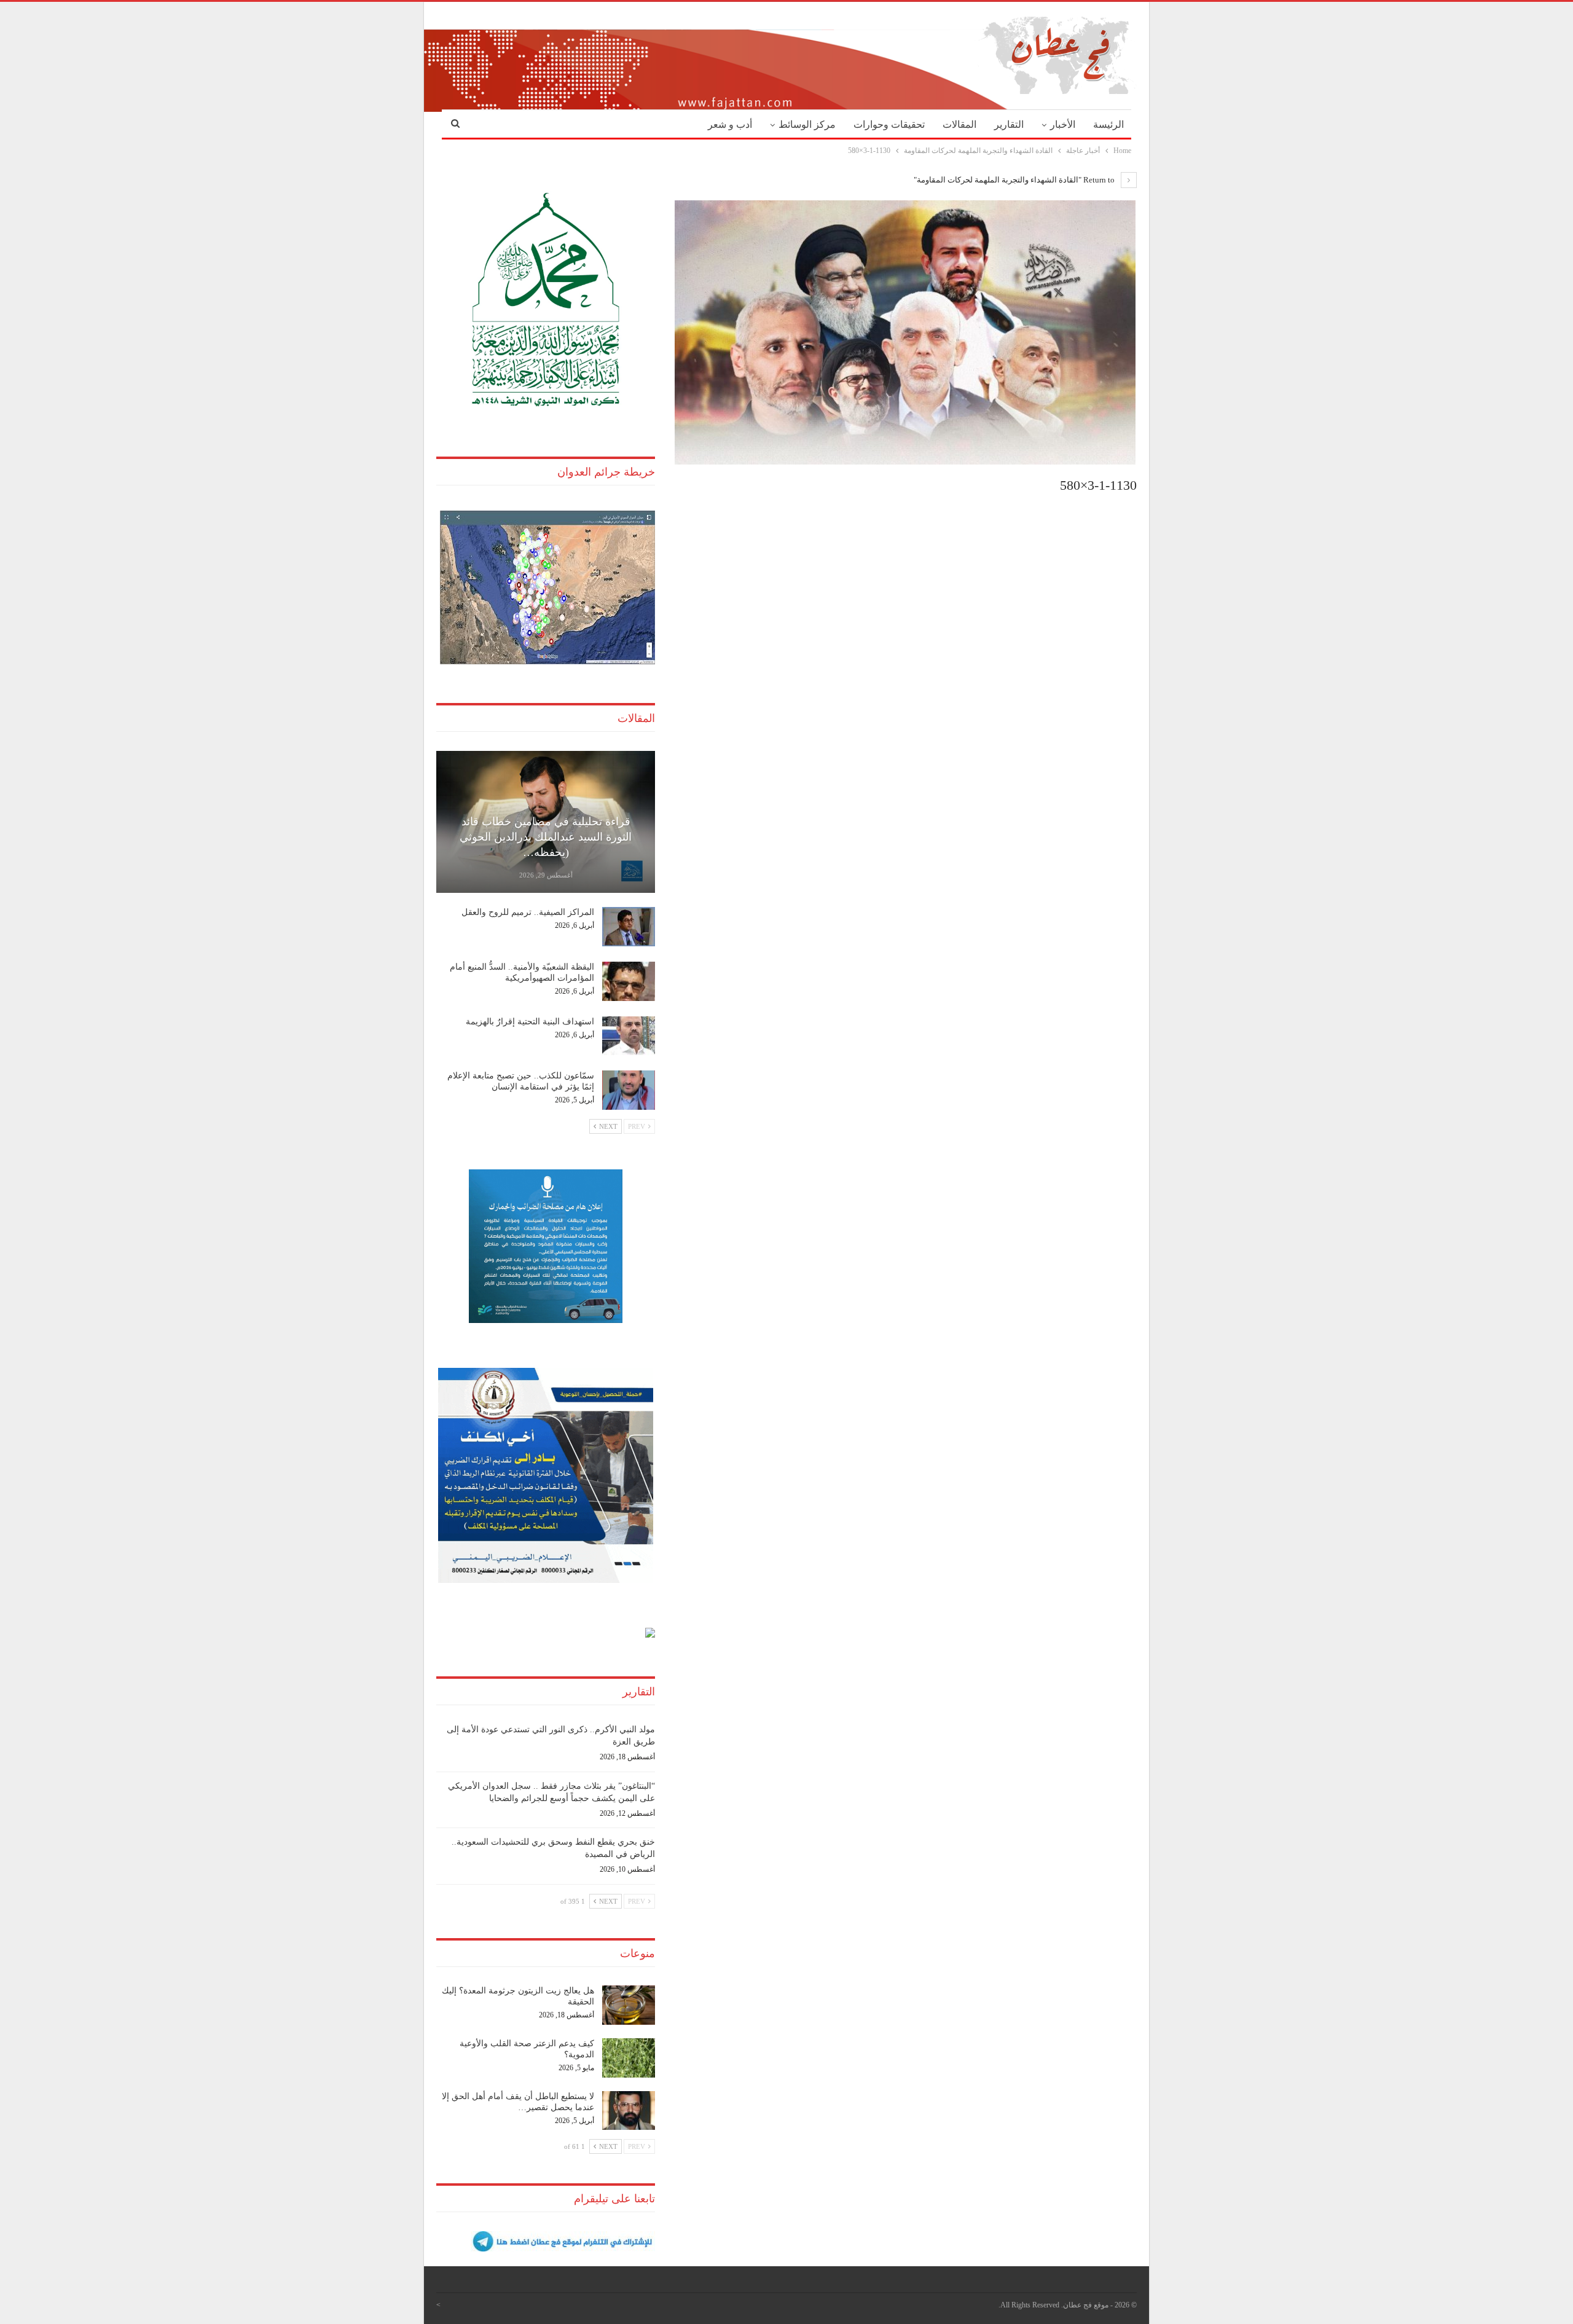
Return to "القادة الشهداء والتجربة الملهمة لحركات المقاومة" (1015, 180)
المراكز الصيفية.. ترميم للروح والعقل (528, 912)
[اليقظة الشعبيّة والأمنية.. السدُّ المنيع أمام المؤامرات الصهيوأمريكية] (629, 981)
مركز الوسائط (807, 124)
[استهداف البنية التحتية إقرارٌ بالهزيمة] (629, 1036)
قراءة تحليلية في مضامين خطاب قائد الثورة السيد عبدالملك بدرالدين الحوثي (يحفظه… (546, 837)
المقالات (959, 124)
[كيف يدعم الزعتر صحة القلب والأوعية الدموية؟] (629, 2058)
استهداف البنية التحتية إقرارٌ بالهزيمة (530, 1022)
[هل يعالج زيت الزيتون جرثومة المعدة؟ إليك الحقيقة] (629, 2005)
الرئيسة (1108, 124)
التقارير (1009, 124)
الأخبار (1063, 124)
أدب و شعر (730, 124)
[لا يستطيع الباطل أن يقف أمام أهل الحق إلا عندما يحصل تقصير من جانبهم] (629, 2111)
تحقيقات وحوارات (889, 124)
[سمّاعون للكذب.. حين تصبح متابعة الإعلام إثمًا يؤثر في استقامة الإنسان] (629, 1090)
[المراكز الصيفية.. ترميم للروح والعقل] (629, 927)
